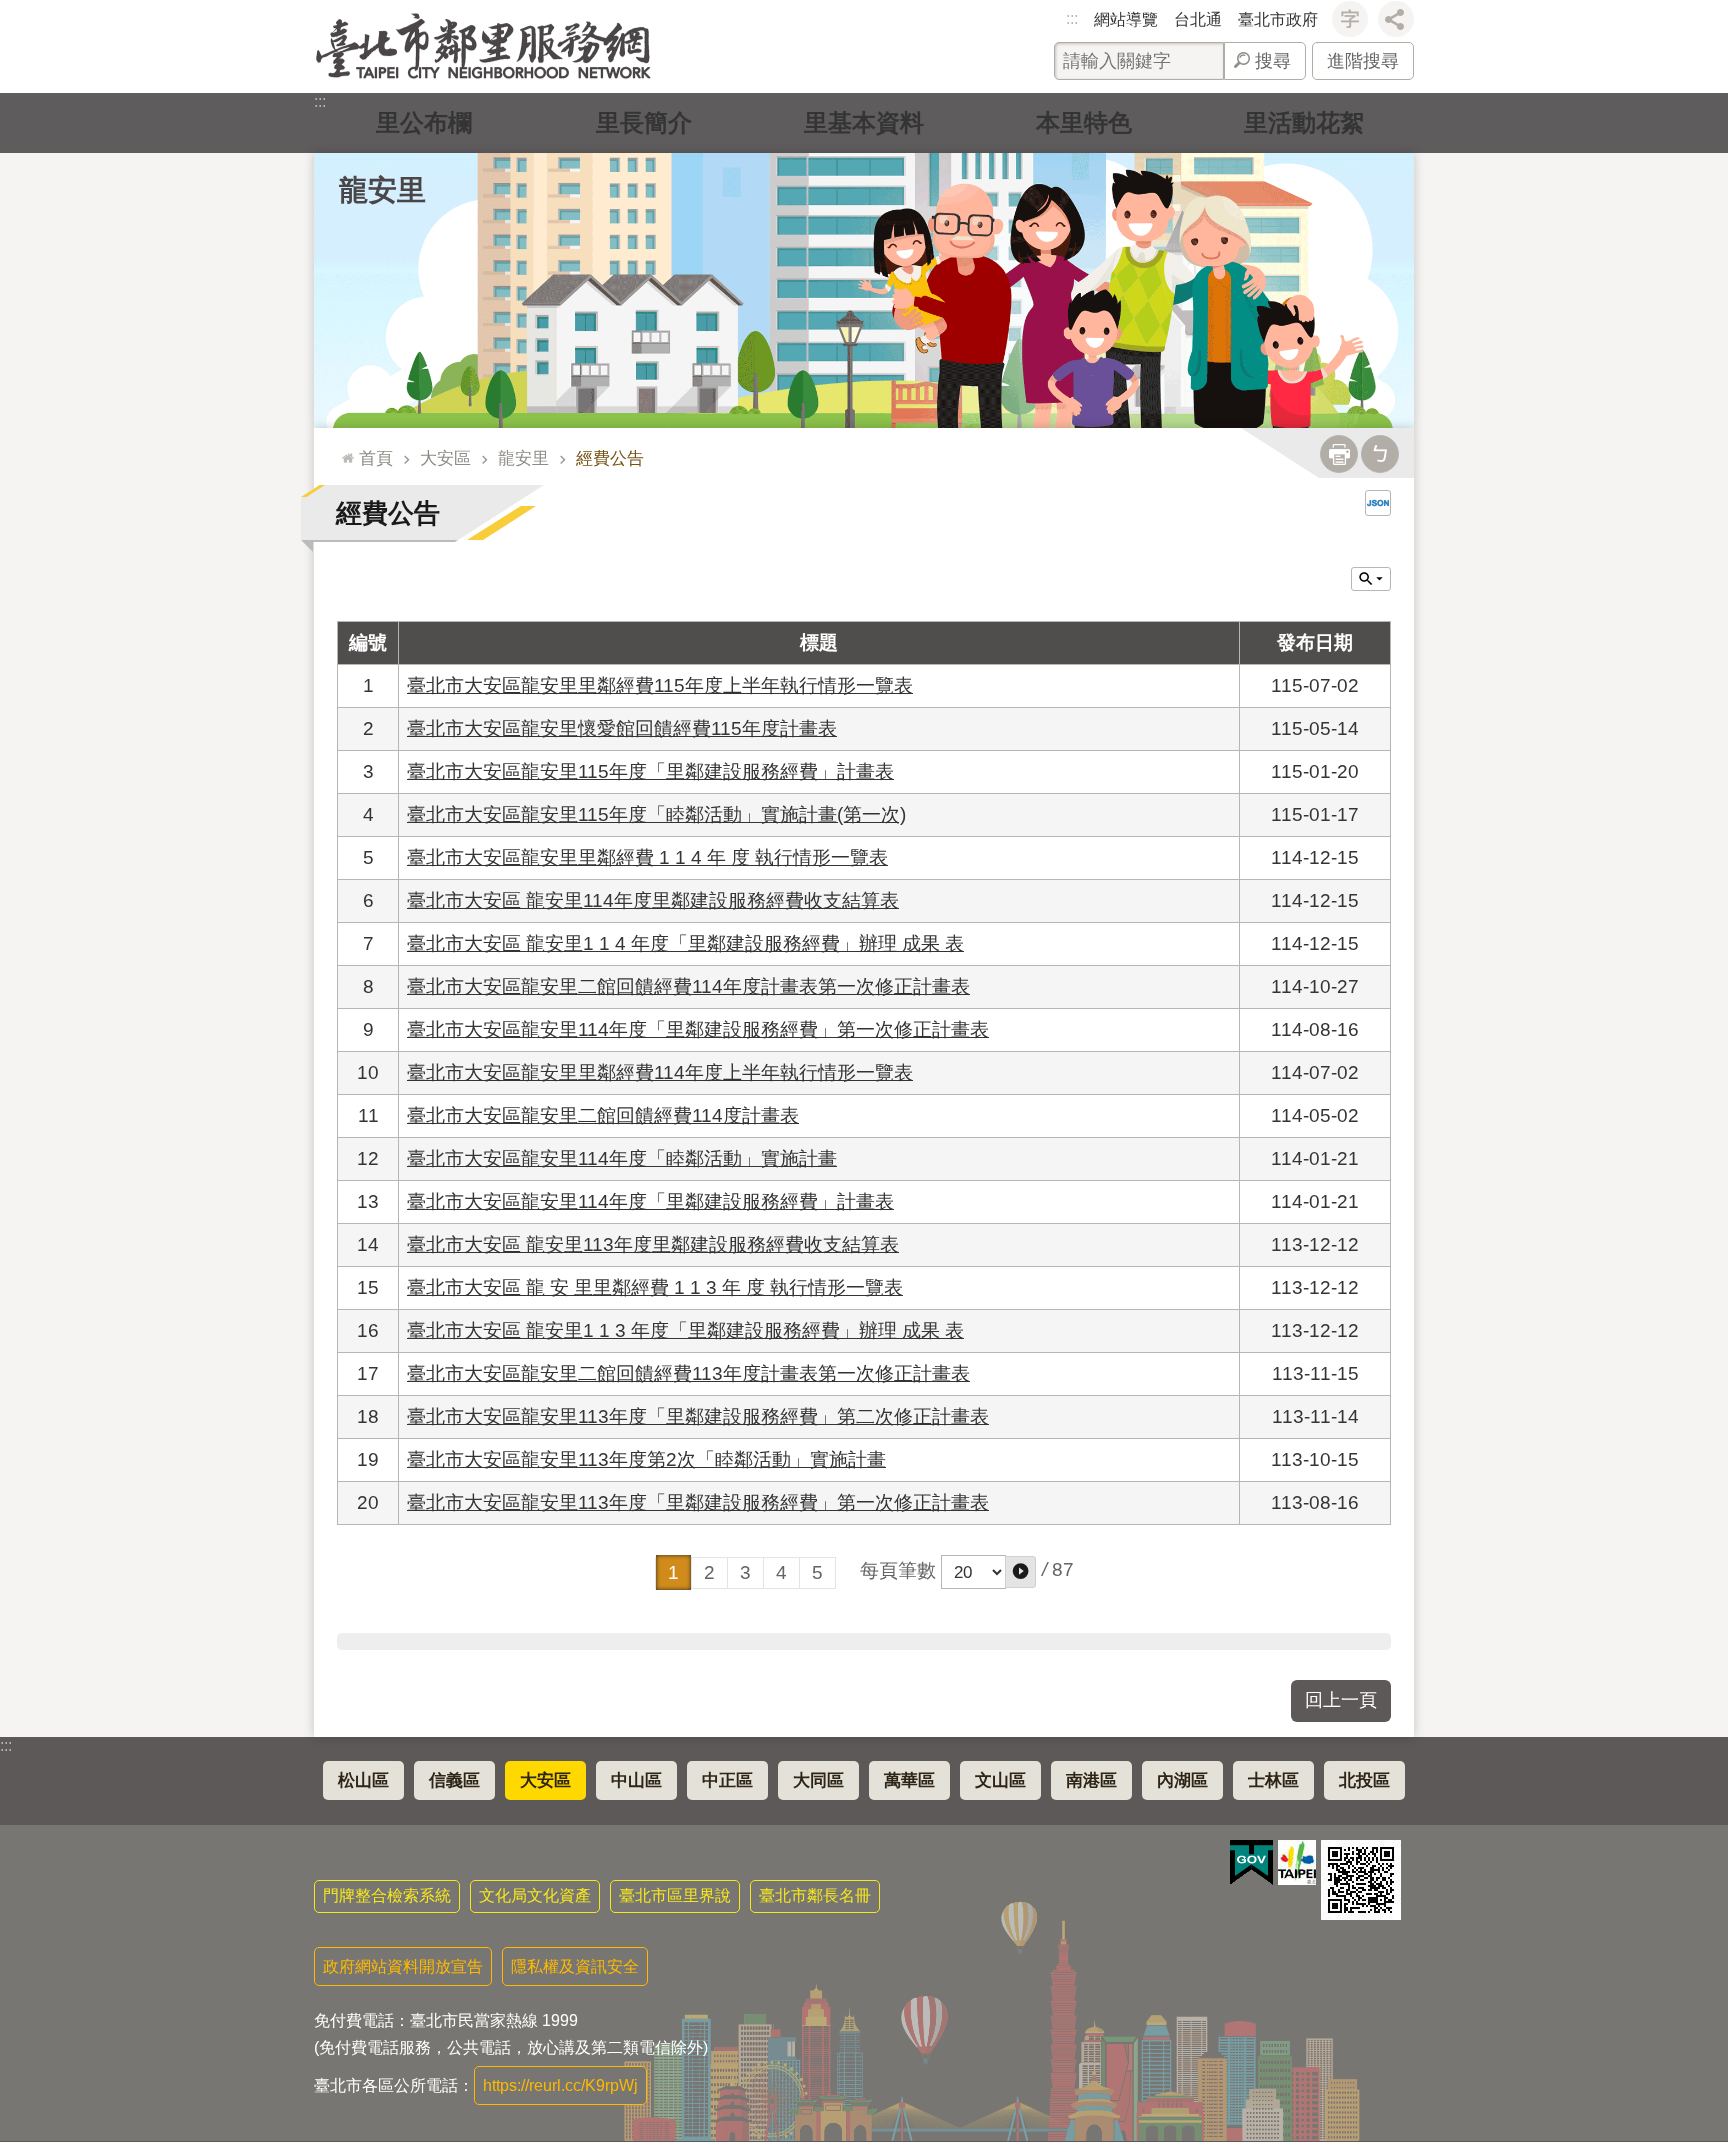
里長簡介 (644, 122)
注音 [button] (1380, 454)
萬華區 (909, 1780)
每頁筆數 (898, 1570)
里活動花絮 (1304, 122)
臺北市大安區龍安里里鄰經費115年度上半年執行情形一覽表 (660, 685)
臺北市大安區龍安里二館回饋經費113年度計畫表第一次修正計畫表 (688, 1373)
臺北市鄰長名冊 (815, 1895)
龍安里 (523, 458)
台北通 (1198, 19)
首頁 (376, 458)
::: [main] (343, 449)
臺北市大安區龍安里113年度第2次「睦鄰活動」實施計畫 (646, 1459)
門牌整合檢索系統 (387, 1895)
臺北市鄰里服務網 (483, 46)
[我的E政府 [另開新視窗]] (1251, 1863)
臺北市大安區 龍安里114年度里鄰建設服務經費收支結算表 (653, 900)
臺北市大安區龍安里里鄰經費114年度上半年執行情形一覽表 (660, 1072)
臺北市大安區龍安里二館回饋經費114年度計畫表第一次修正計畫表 (688, 986)
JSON (1378, 503)
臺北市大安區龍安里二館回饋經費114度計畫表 (603, 1115)
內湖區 (1182, 1780)
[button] (1020, 1572)
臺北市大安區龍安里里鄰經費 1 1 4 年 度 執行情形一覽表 (647, 857)
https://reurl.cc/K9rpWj (560, 2085)
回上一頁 (1341, 1700)
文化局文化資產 (535, 1895)
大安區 (445, 458)
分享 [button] (1396, 19)
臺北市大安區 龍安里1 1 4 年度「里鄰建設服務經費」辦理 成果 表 (685, 943)
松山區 (363, 1780)
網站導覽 (1126, 19)
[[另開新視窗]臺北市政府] (1297, 1862)
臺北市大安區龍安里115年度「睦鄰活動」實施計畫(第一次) (656, 814)
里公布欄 (424, 122)
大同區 (818, 1780)
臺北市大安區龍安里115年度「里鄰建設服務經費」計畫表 (650, 771)
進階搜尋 (1363, 61)
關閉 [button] (1371, 579)
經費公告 (610, 458)
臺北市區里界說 (675, 1895)
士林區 (1273, 1780)
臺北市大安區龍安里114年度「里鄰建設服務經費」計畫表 (650, 1201)
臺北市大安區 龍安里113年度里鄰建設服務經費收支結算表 (653, 1244)
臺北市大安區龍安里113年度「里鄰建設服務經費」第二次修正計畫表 (698, 1416)
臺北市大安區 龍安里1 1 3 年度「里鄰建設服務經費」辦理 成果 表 (685, 1330)
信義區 (454, 1780)
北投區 (1364, 1780)
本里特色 (1084, 122)
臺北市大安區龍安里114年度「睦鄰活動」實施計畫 (622, 1158)
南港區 (1091, 1780)
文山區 (1000, 1780)
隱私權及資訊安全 (575, 1966)
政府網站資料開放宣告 (403, 1966)
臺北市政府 (1278, 19)
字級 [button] (1350, 19)
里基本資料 (864, 122)
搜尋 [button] (1273, 61)
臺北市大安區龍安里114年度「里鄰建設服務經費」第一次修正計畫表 (698, 1029)
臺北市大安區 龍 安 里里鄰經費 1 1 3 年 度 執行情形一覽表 (655, 1287)
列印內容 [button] (1339, 454)
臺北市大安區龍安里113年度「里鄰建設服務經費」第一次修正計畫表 (698, 1502)
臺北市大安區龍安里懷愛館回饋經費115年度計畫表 (622, 728)
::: (1072, 18)
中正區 (727, 1780)
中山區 (636, 1780)
